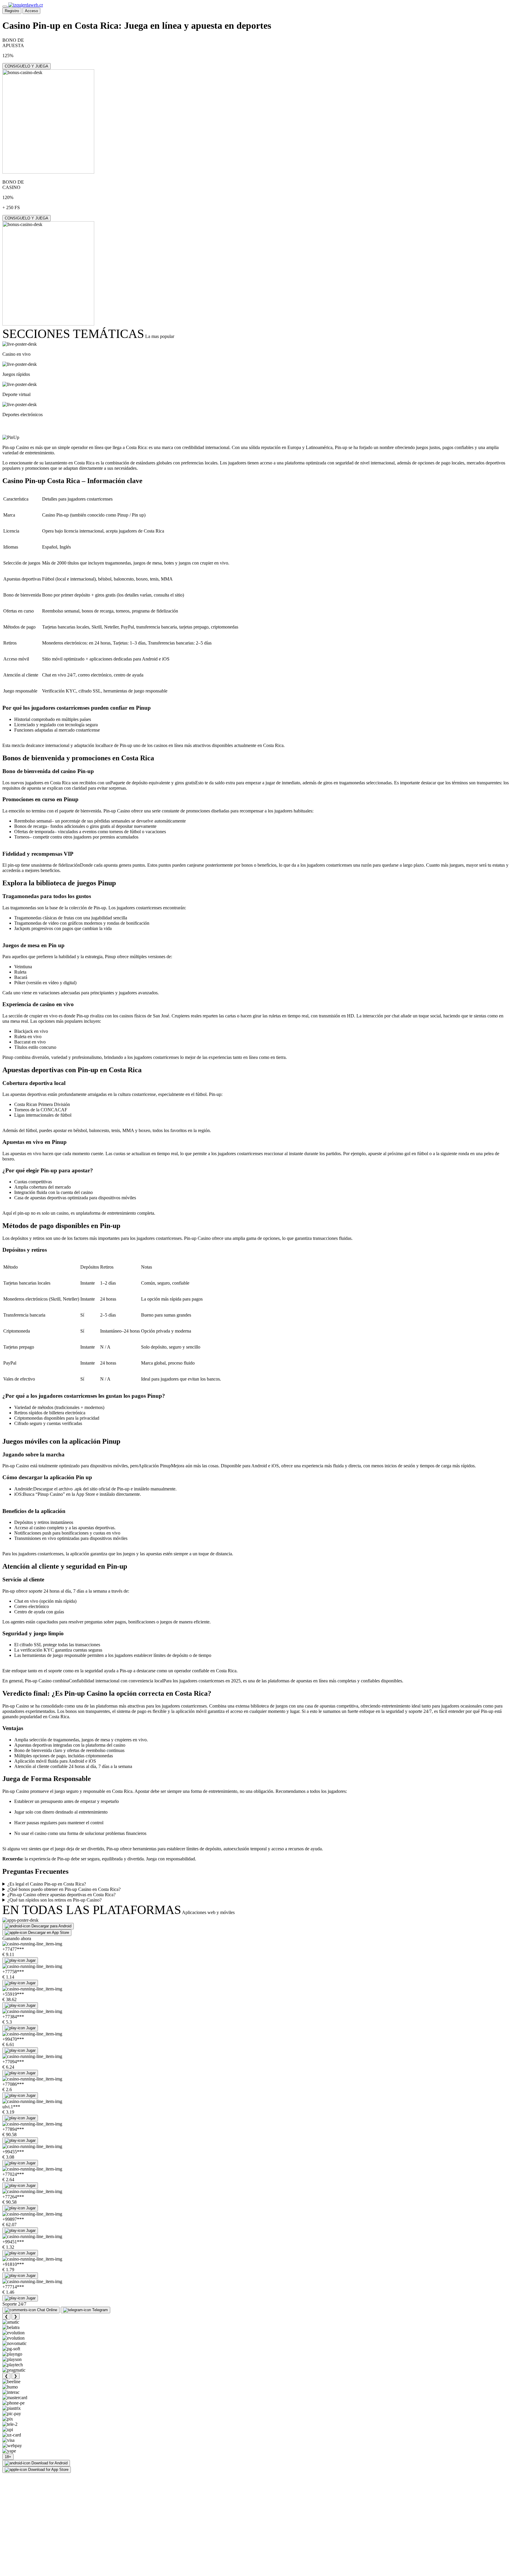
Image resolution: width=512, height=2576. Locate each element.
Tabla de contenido (37, 426)
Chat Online (47, 2310)
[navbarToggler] (5, 7)
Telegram (100, 2310)
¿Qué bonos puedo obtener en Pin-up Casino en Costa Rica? (64, 1889)
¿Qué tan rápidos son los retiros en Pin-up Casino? (55, 1900)
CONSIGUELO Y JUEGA (27, 66)
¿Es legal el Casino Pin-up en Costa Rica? (47, 1884)
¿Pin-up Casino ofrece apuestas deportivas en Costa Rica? (61, 1895)
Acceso (31, 11)
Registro (12, 11)
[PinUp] (11, 437)
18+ (8, 2457)
